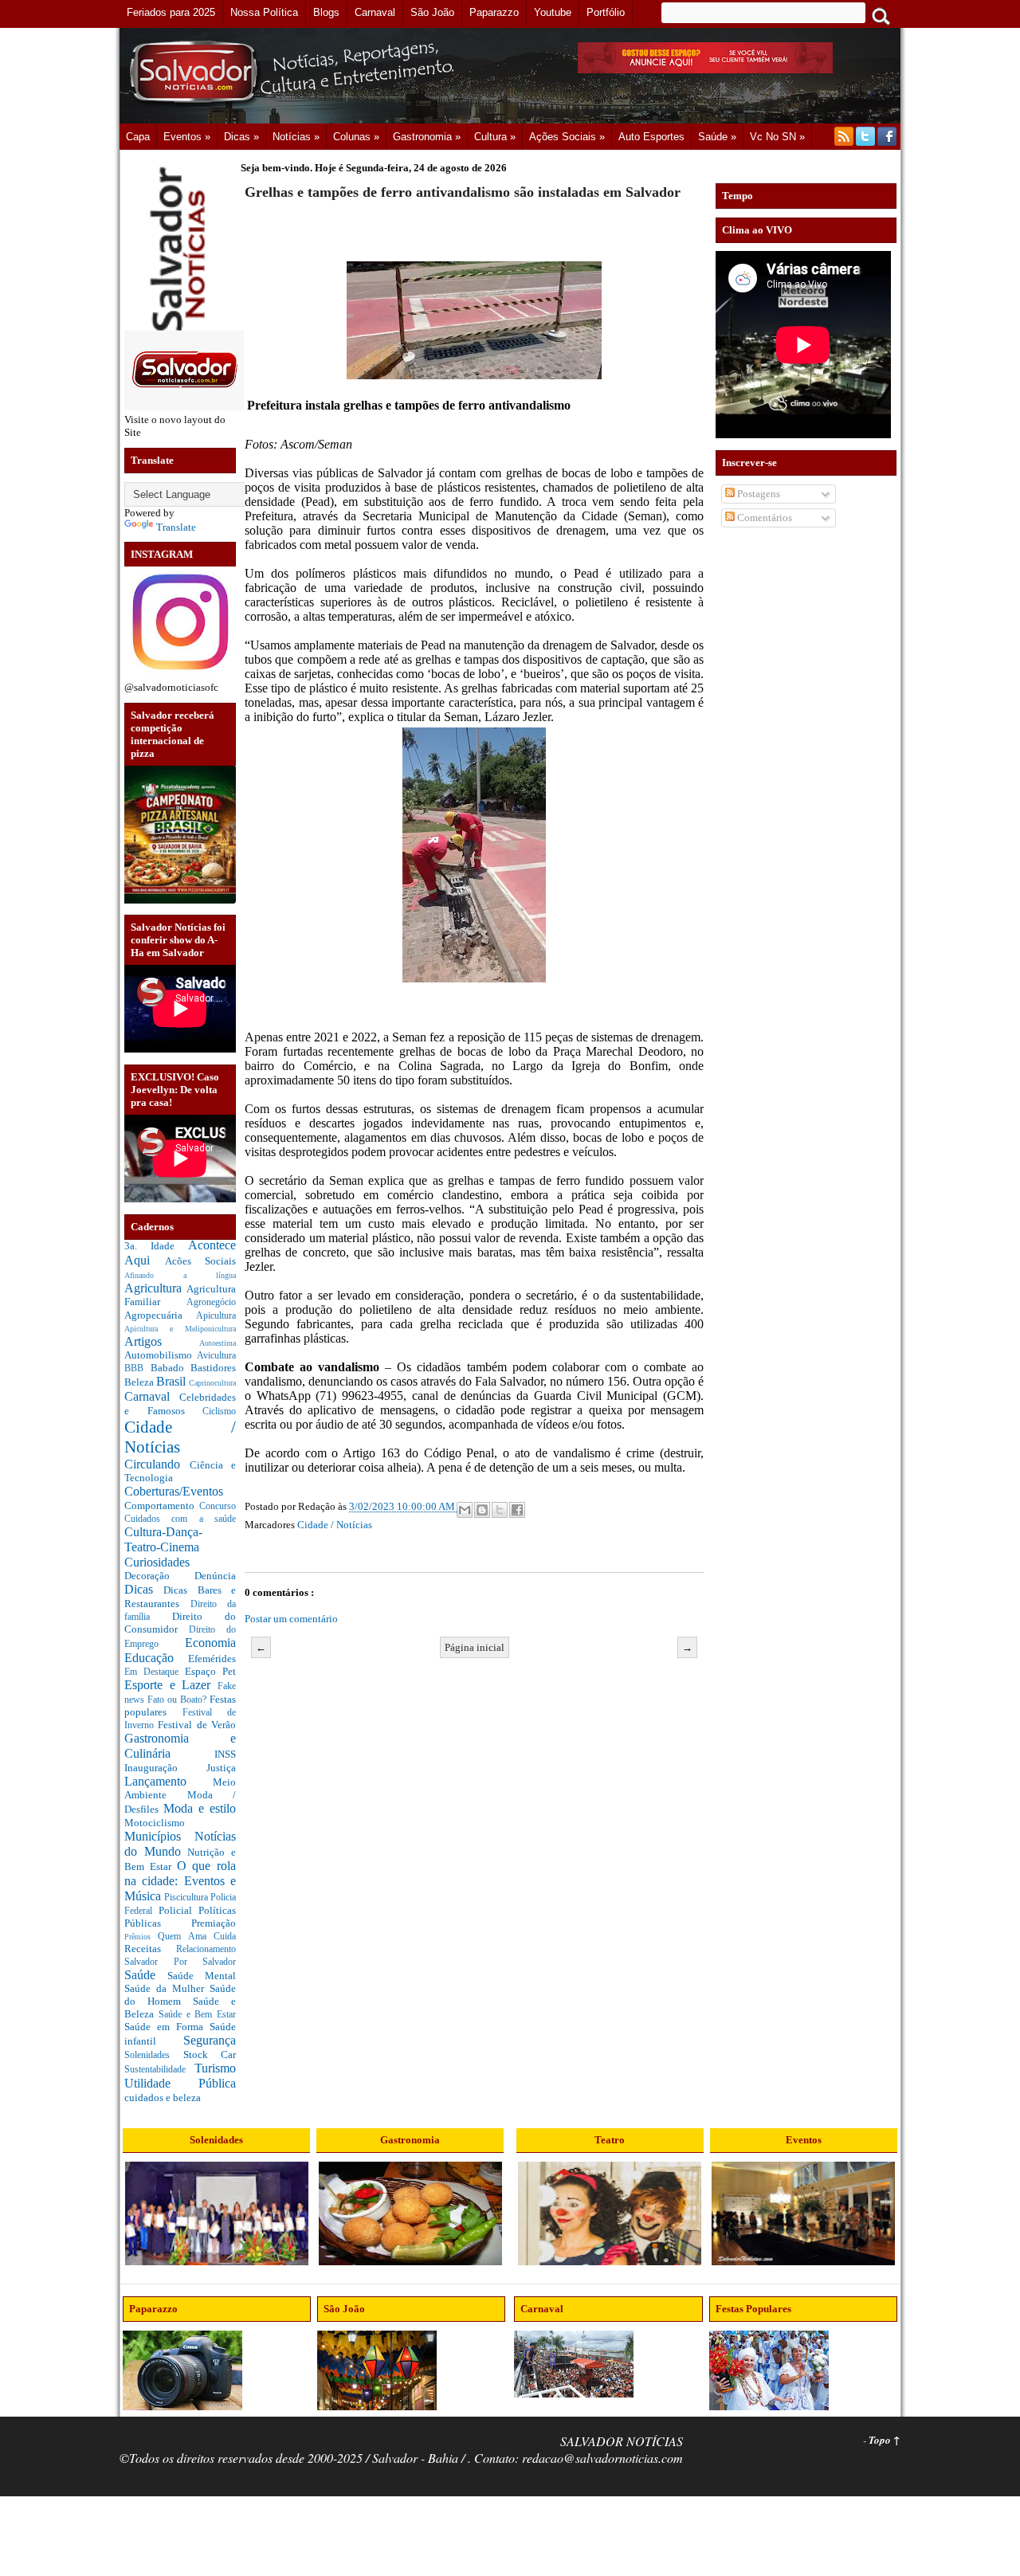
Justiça (221, 1768)
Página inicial (475, 1647)
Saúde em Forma (167, 2027)
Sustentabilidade (159, 2070)
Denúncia (215, 1576)
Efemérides (212, 1659)
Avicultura (216, 1356)
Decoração (159, 1576)
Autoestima (218, 1343)
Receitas (150, 1949)
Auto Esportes (651, 137)
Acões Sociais (201, 1261)
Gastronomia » (427, 137)
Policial (178, 1910)
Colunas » (356, 137)
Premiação (214, 1923)
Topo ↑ (885, 2440)
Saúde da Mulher (167, 1988)
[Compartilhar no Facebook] (517, 1510)
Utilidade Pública (180, 2083)
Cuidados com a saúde (180, 1519)
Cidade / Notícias (335, 1525)
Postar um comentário (291, 1619)
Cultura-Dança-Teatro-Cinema (163, 1539)
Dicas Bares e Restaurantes (180, 1597)
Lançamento (169, 1781)
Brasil (173, 1381)
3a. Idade (156, 1246)
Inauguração (165, 1768)
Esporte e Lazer (171, 1685)
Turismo (215, 2068)
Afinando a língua (180, 1275)
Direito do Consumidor (180, 1623)
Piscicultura (187, 1898)
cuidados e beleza (163, 2098)
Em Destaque (155, 1672)
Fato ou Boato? (178, 1700)
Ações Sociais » (567, 137)
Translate (176, 527)
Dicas (144, 1589)
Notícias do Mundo (180, 1844)
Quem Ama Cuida (197, 1937)
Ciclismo (219, 1412)
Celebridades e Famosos (180, 1404)
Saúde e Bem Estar (197, 2015)
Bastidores (213, 1368)
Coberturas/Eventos (174, 1491)
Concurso (218, 1506)
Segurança (210, 2040)
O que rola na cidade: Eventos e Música (180, 1880)
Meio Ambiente (180, 1789)
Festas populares (180, 1706)
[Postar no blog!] (482, 1510)
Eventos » (187, 137)
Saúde (146, 1975)
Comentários (763, 518)
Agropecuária (160, 1315)
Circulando (157, 1464)
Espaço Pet (210, 1671)
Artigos (162, 1341)
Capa (138, 137)
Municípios (159, 1836)
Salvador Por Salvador (180, 1962)
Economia (210, 1643)
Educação (156, 1658)
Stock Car (210, 2055)
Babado (171, 1368)
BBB (137, 1368)
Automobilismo (161, 1355)
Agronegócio (211, 1302)
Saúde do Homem (180, 1995)
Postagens (757, 494)
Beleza (140, 1382)
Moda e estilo (200, 1808)
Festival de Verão (197, 1725)
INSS (225, 1754)
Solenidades (154, 2055)
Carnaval (152, 1396)
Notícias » (296, 137)
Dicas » (241, 137)
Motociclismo (155, 1823)
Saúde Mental (202, 1976)
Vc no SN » (777, 137)
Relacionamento (206, 1949)
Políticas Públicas (180, 1917)
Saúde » (717, 137)
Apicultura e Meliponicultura (180, 1329)
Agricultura (155, 1288)
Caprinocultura (212, 1383)
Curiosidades (157, 1562)
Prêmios (141, 1937)
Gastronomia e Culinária (180, 1746)
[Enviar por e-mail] (465, 1510)
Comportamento (162, 1506)
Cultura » (495, 137)
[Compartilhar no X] (500, 1510)
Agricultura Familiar (180, 1296)
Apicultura (216, 1316)
